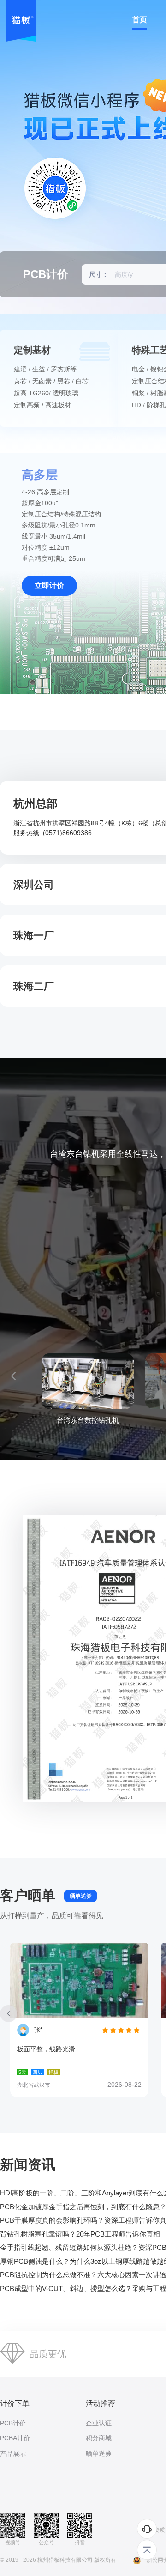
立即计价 (49, 585)
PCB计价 (13, 2423)
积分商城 (99, 2438)
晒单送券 (81, 1896)
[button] (13, 1376)
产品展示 (13, 2454)
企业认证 (99, 2423)
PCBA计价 (15, 2438)
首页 (140, 20)
